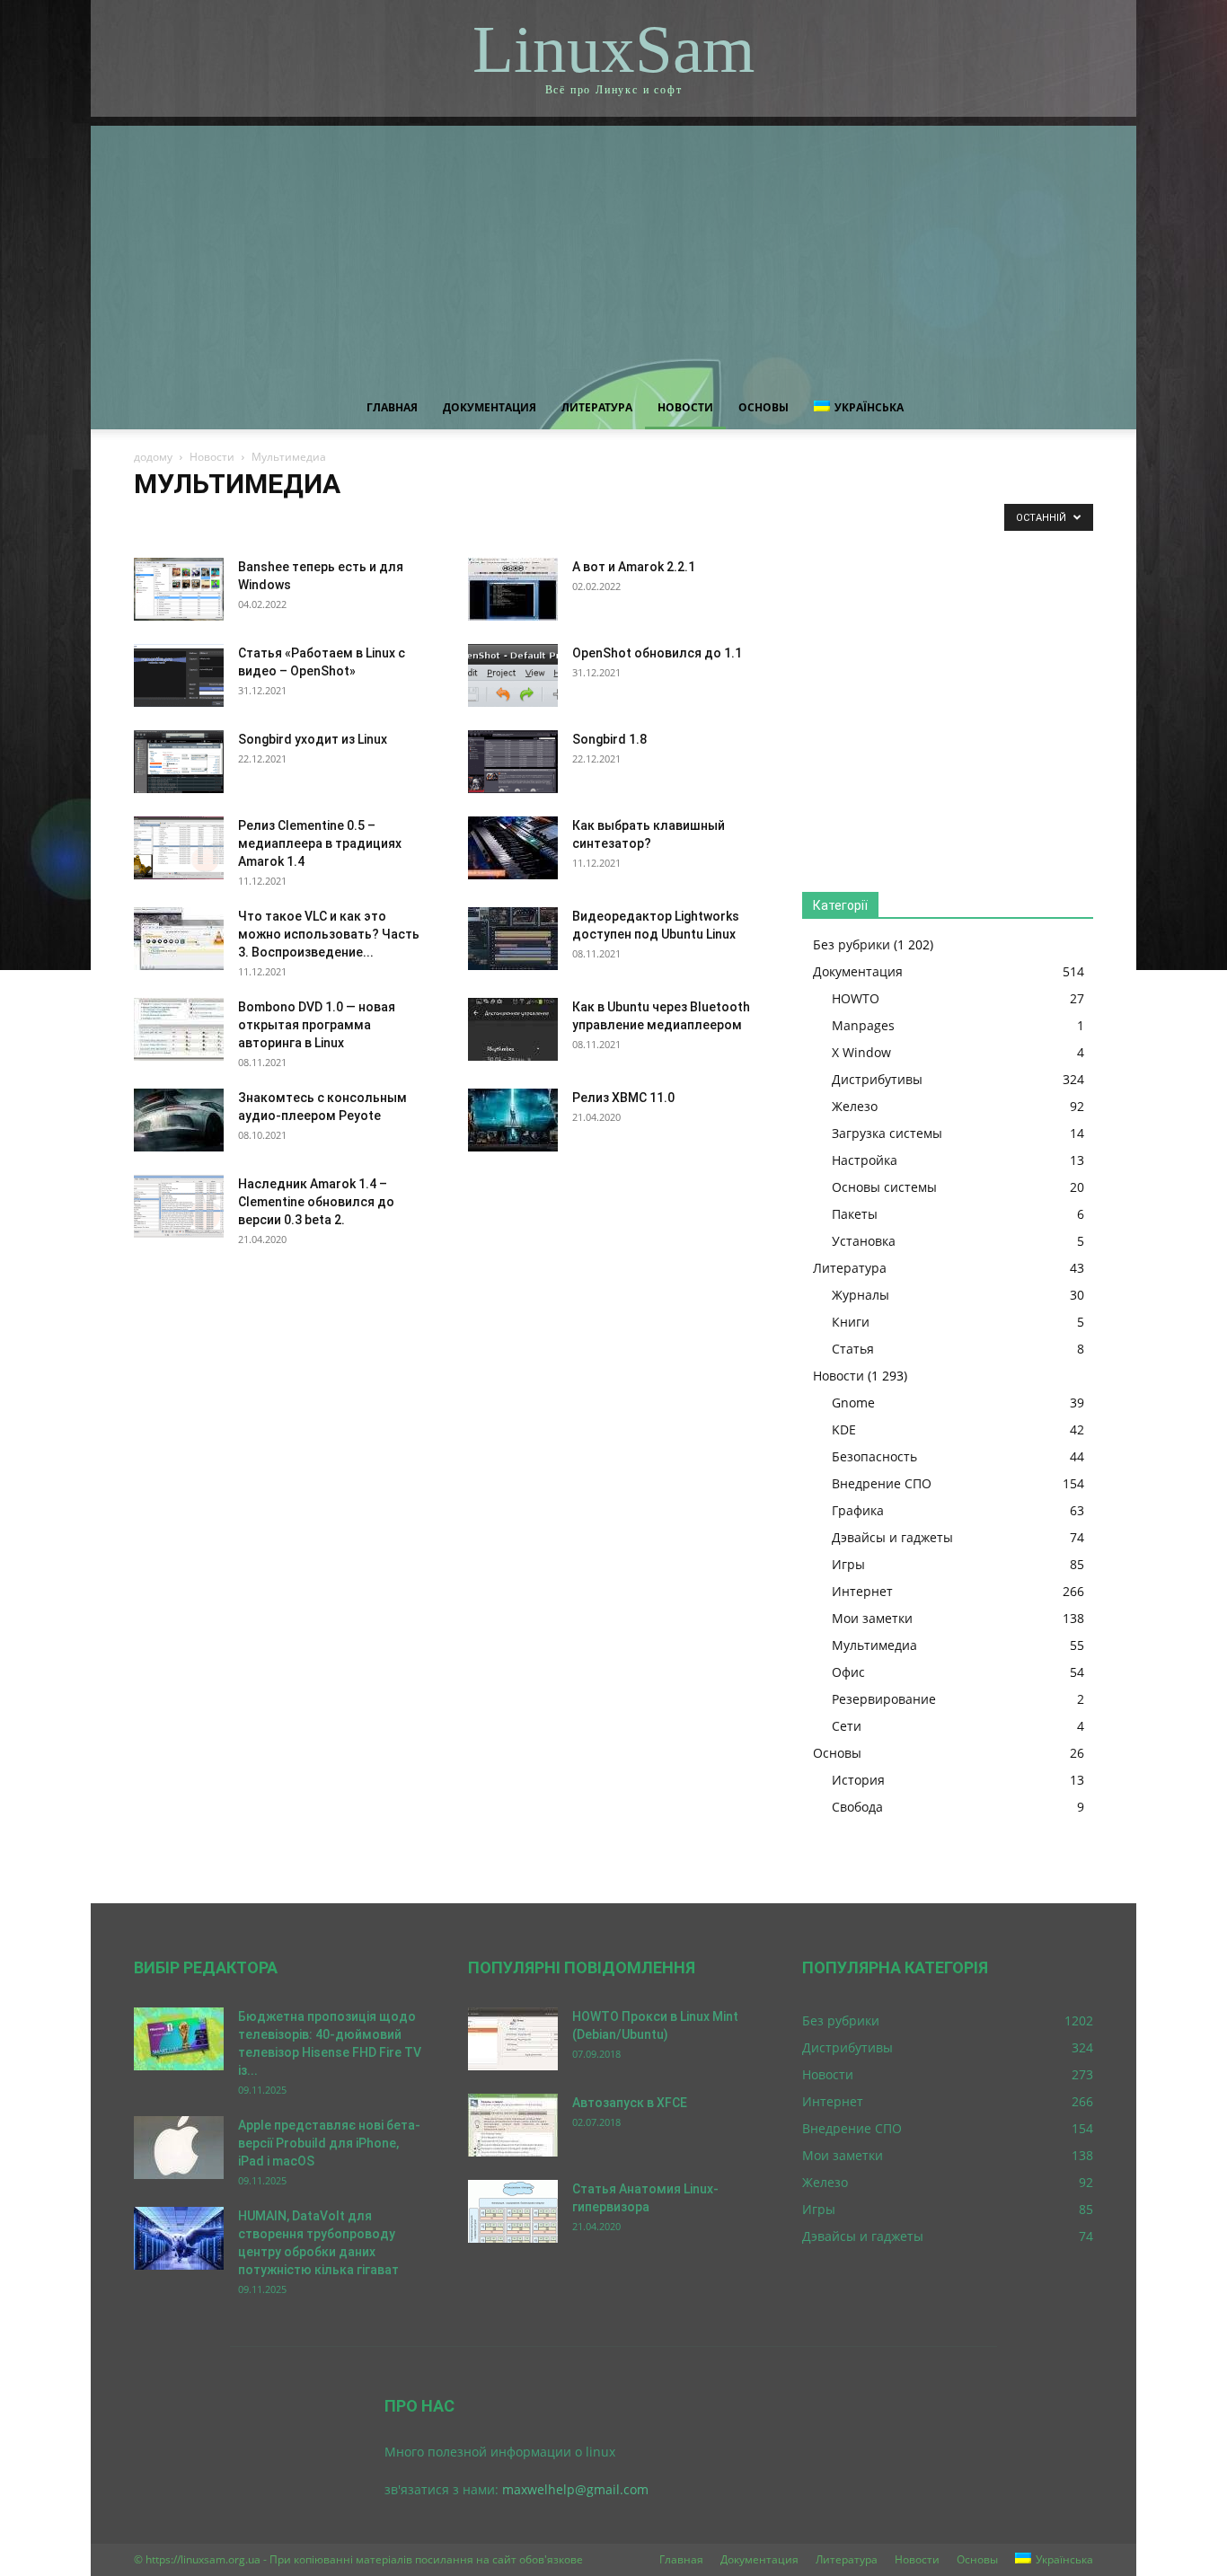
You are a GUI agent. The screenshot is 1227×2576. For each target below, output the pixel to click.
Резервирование (884, 1699)
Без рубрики (852, 944)
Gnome (158, 521)
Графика (434, 521)
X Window (861, 1052)
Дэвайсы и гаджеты (519, 521)
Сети (847, 1726)
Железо (855, 1106)
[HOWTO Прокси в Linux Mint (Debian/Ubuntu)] (513, 2039)
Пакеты (855, 1214)
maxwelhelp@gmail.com (575, 2489)
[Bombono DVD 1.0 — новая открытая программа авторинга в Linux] (179, 1029)
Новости (685, 407)
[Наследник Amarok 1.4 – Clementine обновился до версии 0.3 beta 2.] (179, 1206)
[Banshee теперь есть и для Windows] (179, 589)
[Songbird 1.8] (513, 762)
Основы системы (884, 1187)
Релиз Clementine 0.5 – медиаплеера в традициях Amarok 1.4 (320, 843)
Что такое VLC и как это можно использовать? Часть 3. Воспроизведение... (329, 934)
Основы (764, 407)
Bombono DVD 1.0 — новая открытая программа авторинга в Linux (317, 1025)
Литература (597, 407)
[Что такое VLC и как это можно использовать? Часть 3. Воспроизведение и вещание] (179, 939)
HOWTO (856, 998)
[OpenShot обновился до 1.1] (513, 675)
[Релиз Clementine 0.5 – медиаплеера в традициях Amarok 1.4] (179, 848)
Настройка (865, 1160)
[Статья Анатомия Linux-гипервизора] (513, 2211)
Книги (851, 1322)
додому (153, 457)
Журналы (861, 1295)
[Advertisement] (613, 251)
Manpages (863, 1025)
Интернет (651, 521)
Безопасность (265, 521)
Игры (596, 521)
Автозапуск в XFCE (630, 2103)
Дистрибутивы (877, 1079)
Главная (392, 407)
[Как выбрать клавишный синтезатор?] (513, 848)
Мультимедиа (874, 1645)
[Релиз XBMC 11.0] (513, 1120)
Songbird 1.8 (609, 739)
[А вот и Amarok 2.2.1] (513, 589)
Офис (848, 1672)
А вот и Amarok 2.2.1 (634, 567)
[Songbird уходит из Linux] (179, 762)
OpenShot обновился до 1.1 (657, 653)
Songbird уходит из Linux (313, 739)
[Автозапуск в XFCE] (513, 2125)
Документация (490, 407)
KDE (203, 521)
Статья (853, 1349)
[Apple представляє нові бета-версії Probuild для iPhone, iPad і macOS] (179, 2148)
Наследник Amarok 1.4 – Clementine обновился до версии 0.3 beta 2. (316, 1202)
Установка (864, 1241)
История (858, 1780)
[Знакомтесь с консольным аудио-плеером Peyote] (179, 1120)
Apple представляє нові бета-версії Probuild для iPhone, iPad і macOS (329, 2143)
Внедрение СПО (356, 521)
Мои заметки (724, 521)
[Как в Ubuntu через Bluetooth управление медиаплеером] (513, 1029)
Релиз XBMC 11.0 (623, 1098)
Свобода (857, 1807)
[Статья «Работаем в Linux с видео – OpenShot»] (179, 675)
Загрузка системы (887, 1133)
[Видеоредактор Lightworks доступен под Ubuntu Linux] (513, 939)
